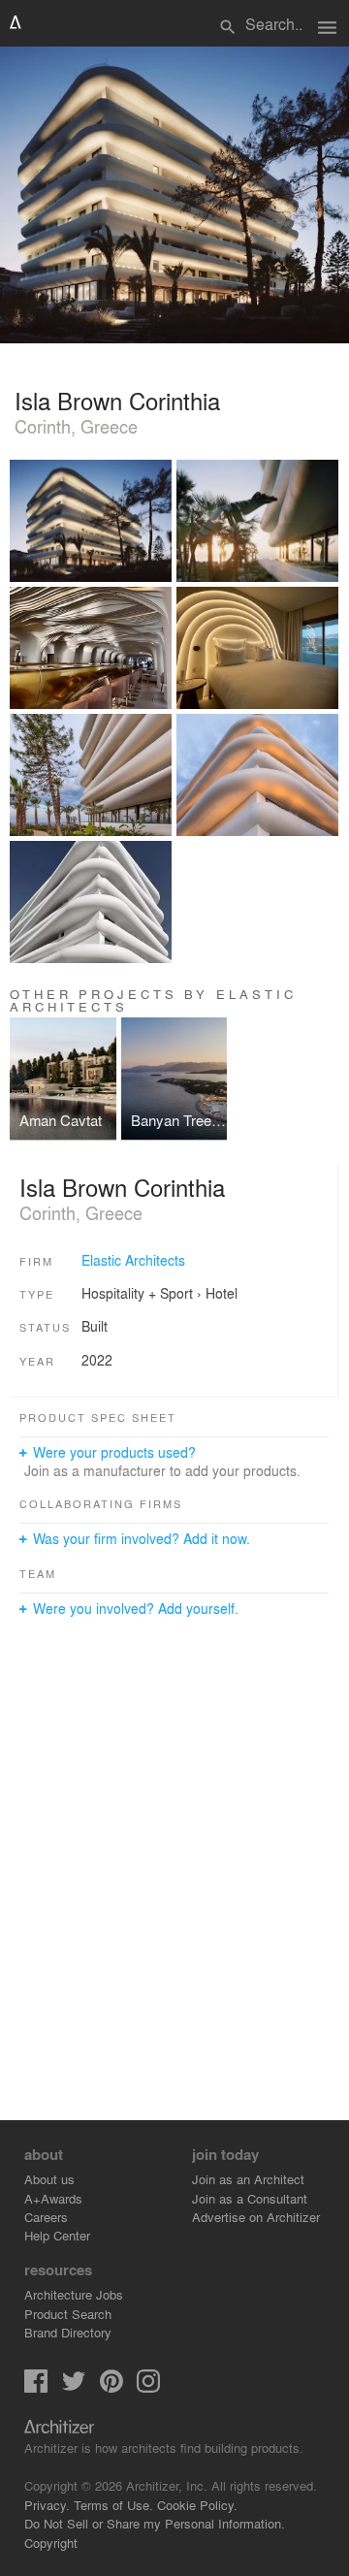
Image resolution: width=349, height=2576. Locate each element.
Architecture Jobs (74, 2294)
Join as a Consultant (250, 2198)
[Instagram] (148, 2387)
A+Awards (53, 2198)
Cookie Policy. (197, 2505)
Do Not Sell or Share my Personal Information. (155, 2523)
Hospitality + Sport (137, 1293)
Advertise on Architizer (256, 2217)
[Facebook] (36, 2387)
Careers (46, 2217)
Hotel (222, 1293)
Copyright (51, 2543)
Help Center (57, 2235)
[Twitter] (74, 2387)
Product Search (68, 2314)
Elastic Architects (133, 1260)
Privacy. (47, 2505)
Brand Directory (68, 2332)
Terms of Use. (113, 2505)
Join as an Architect (248, 2179)
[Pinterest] (111, 2387)
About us (49, 2179)
